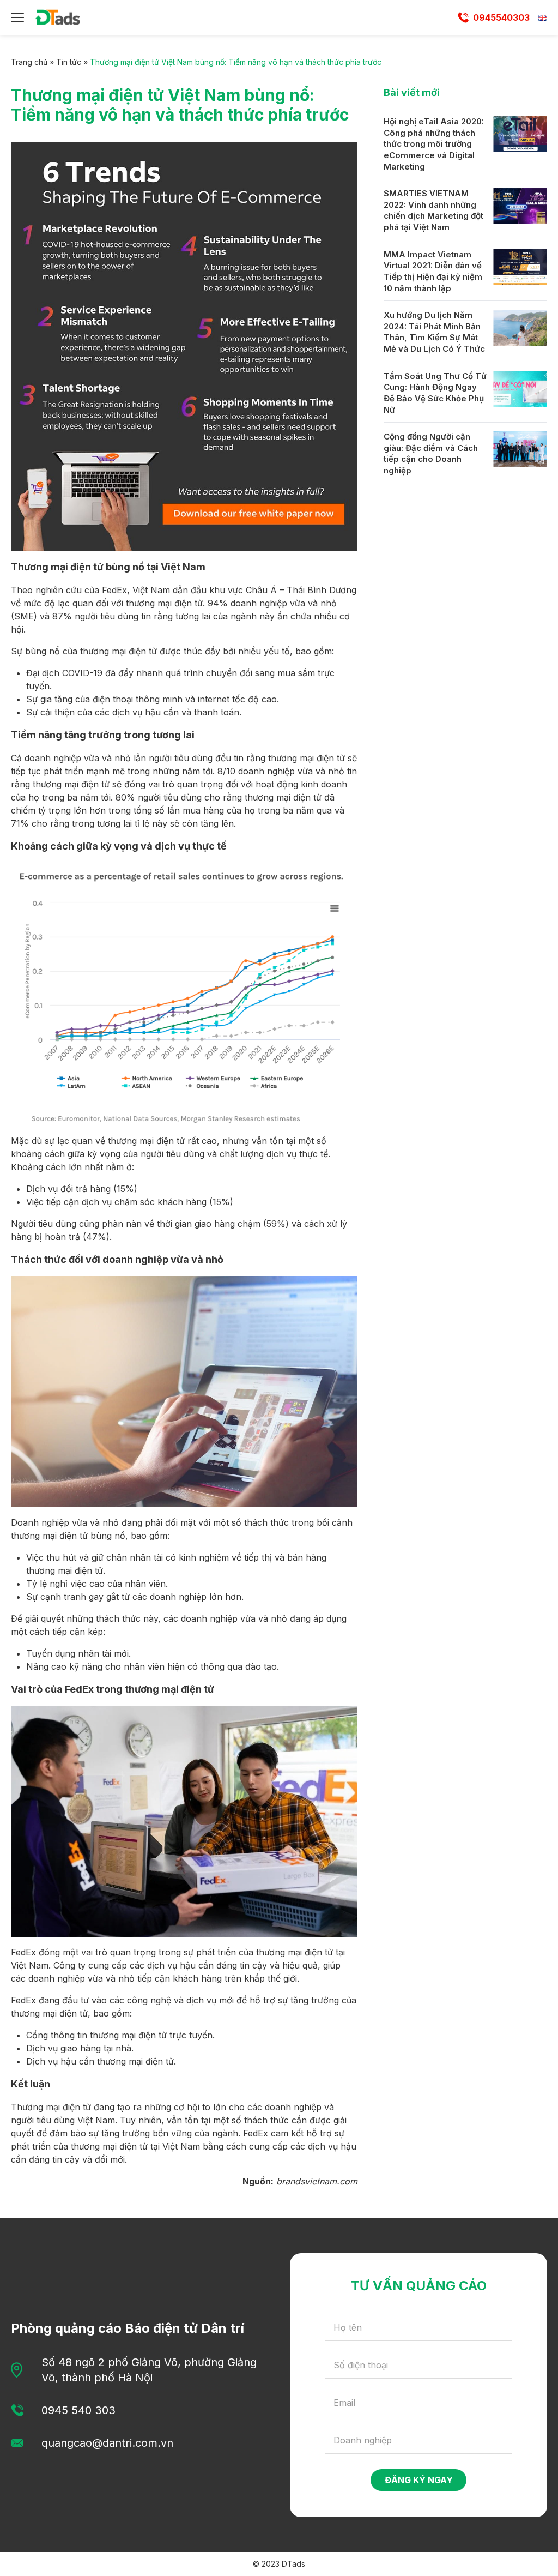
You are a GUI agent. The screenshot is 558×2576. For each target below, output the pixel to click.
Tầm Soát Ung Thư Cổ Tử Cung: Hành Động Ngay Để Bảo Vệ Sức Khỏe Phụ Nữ (435, 393)
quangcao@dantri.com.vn (107, 2443)
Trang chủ (29, 62)
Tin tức (69, 62)
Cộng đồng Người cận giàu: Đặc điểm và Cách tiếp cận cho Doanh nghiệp (431, 453)
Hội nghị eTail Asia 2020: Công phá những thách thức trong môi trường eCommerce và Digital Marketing (434, 144)
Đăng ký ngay (419, 2480)
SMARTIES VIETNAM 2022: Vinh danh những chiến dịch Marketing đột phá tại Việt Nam (433, 210)
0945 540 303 (78, 2410)
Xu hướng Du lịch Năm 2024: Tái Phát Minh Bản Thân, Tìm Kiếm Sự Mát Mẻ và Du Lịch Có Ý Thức (434, 332)
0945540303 (501, 17)
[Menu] (17, 17)
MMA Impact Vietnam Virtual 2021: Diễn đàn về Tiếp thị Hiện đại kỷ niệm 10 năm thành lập (433, 271)
